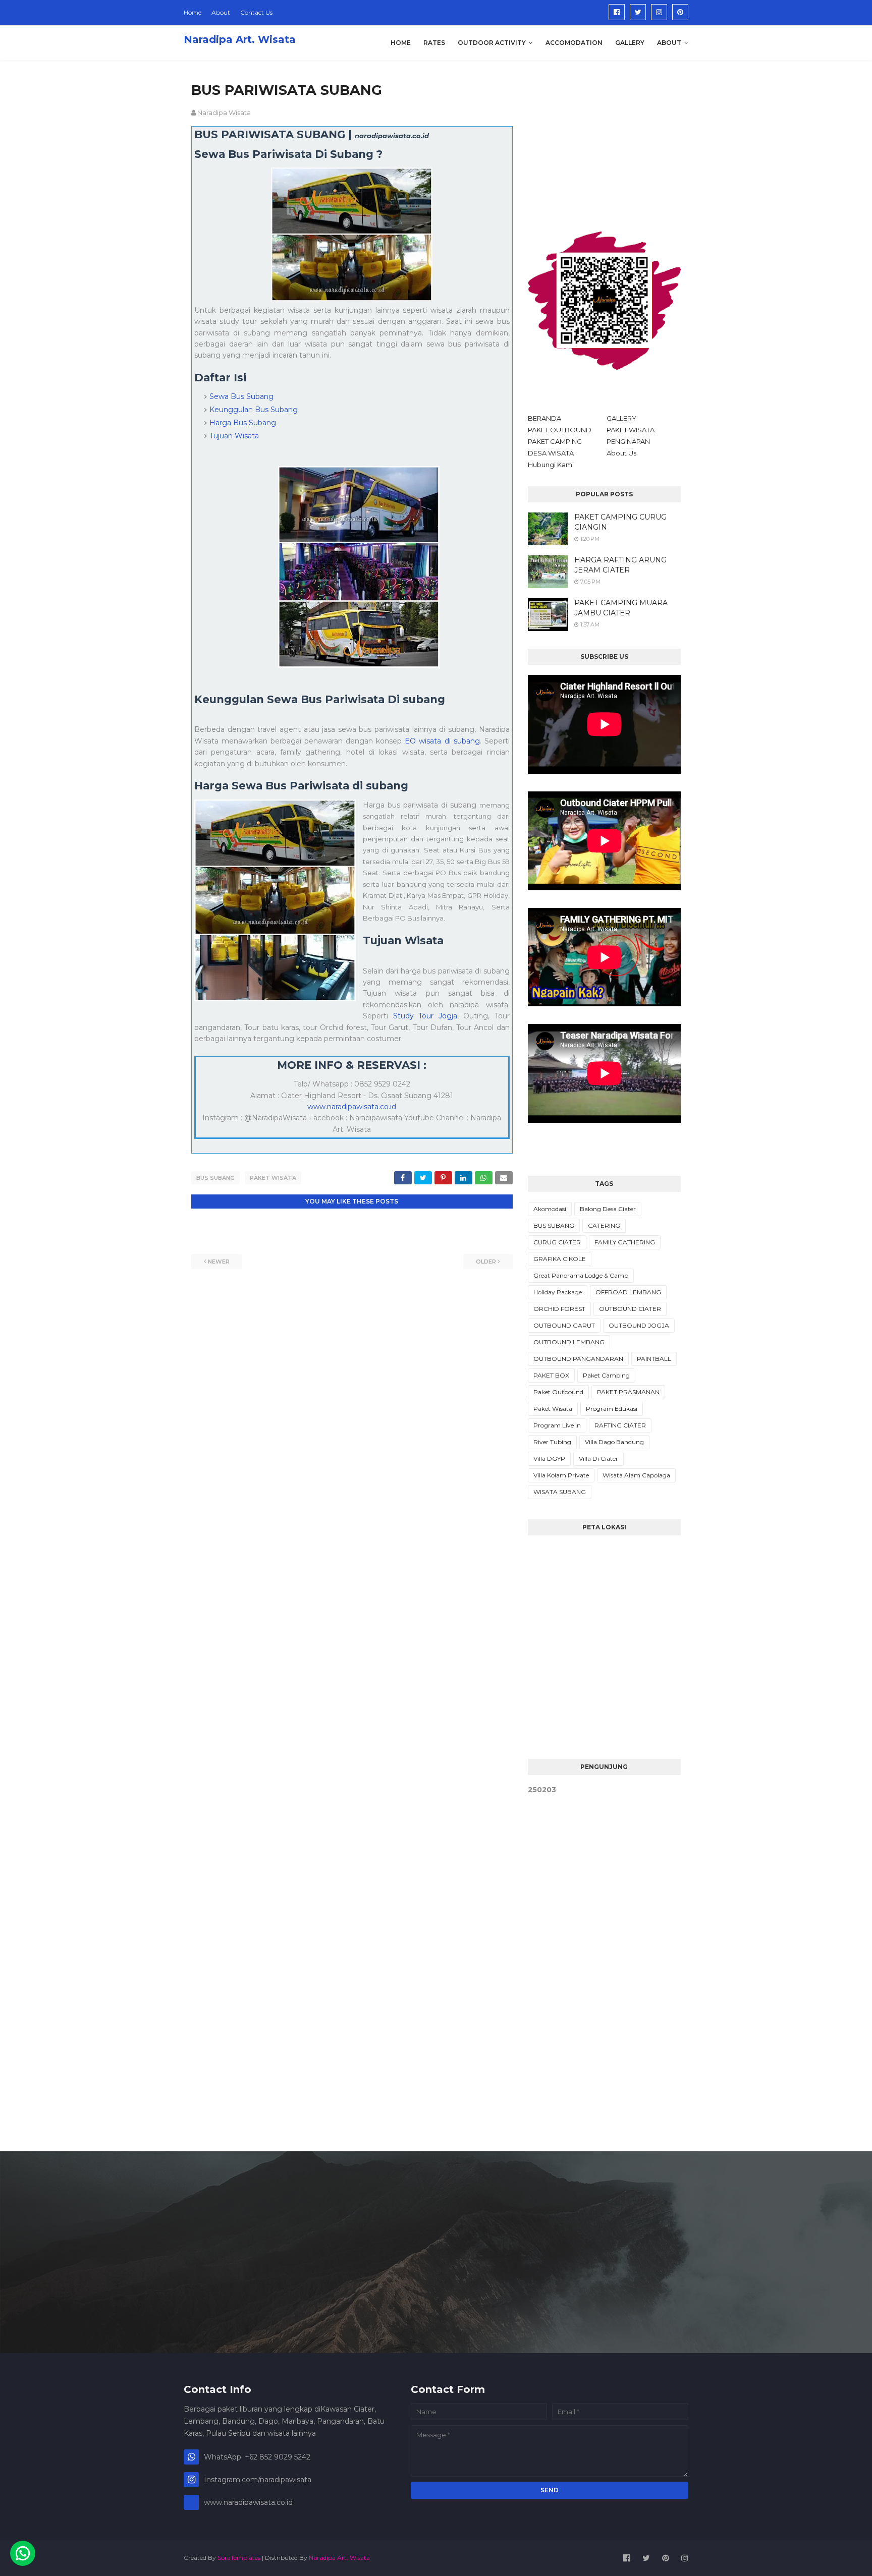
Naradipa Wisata (224, 112)
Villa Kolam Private (561, 1475)
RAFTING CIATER (620, 1425)
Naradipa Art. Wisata (240, 39)
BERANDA (544, 418)
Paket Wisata (273, 1178)
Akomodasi (550, 1209)
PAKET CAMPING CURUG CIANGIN (620, 522)
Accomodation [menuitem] (574, 43)
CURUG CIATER (557, 1242)
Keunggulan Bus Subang (254, 410)
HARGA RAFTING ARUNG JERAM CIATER (620, 565)
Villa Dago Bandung (614, 1442)
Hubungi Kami (551, 465)
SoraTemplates (239, 2558)
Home (193, 12)
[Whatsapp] (23, 2553)
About (221, 12)
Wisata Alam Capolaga (636, 1475)
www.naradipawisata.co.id (352, 1107)
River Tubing (552, 1442)
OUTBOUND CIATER (630, 1309)
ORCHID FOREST (559, 1309)
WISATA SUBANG (560, 1492)
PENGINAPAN (628, 441)
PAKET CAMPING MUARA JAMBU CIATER (621, 608)
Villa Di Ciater (598, 1458)
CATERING (604, 1225)
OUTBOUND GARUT (564, 1325)
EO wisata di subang (442, 741)
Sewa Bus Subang (241, 396)
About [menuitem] (669, 43)
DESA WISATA (551, 453)
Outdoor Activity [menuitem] (492, 43)
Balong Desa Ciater (608, 1209)
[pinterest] (680, 12)
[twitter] (638, 12)
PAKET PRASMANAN (628, 1392)
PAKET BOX (551, 1375)
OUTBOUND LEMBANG (569, 1342)
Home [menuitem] (401, 43)
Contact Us (256, 12)
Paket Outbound (558, 1392)
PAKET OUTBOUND (560, 430)
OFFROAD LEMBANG (628, 1292)
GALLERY (621, 418)
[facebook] (617, 12)
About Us (621, 453)
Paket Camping (606, 1375)
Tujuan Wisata (234, 436)
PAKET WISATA (631, 430)
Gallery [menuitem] (630, 43)
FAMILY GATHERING (625, 1242)
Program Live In (557, 1425)
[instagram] (659, 12)
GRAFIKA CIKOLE (560, 1259)
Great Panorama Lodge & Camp (581, 1275)
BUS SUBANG (215, 1178)
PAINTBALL (654, 1359)
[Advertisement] (604, 143)
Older (486, 1262)
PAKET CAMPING (555, 441)
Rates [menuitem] (434, 43)
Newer (219, 1262)
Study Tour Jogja (425, 1016)
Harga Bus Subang (243, 423)
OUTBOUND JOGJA (639, 1325)
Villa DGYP (549, 1458)
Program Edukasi (612, 1409)
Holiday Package (558, 1292)
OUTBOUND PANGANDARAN (578, 1359)
